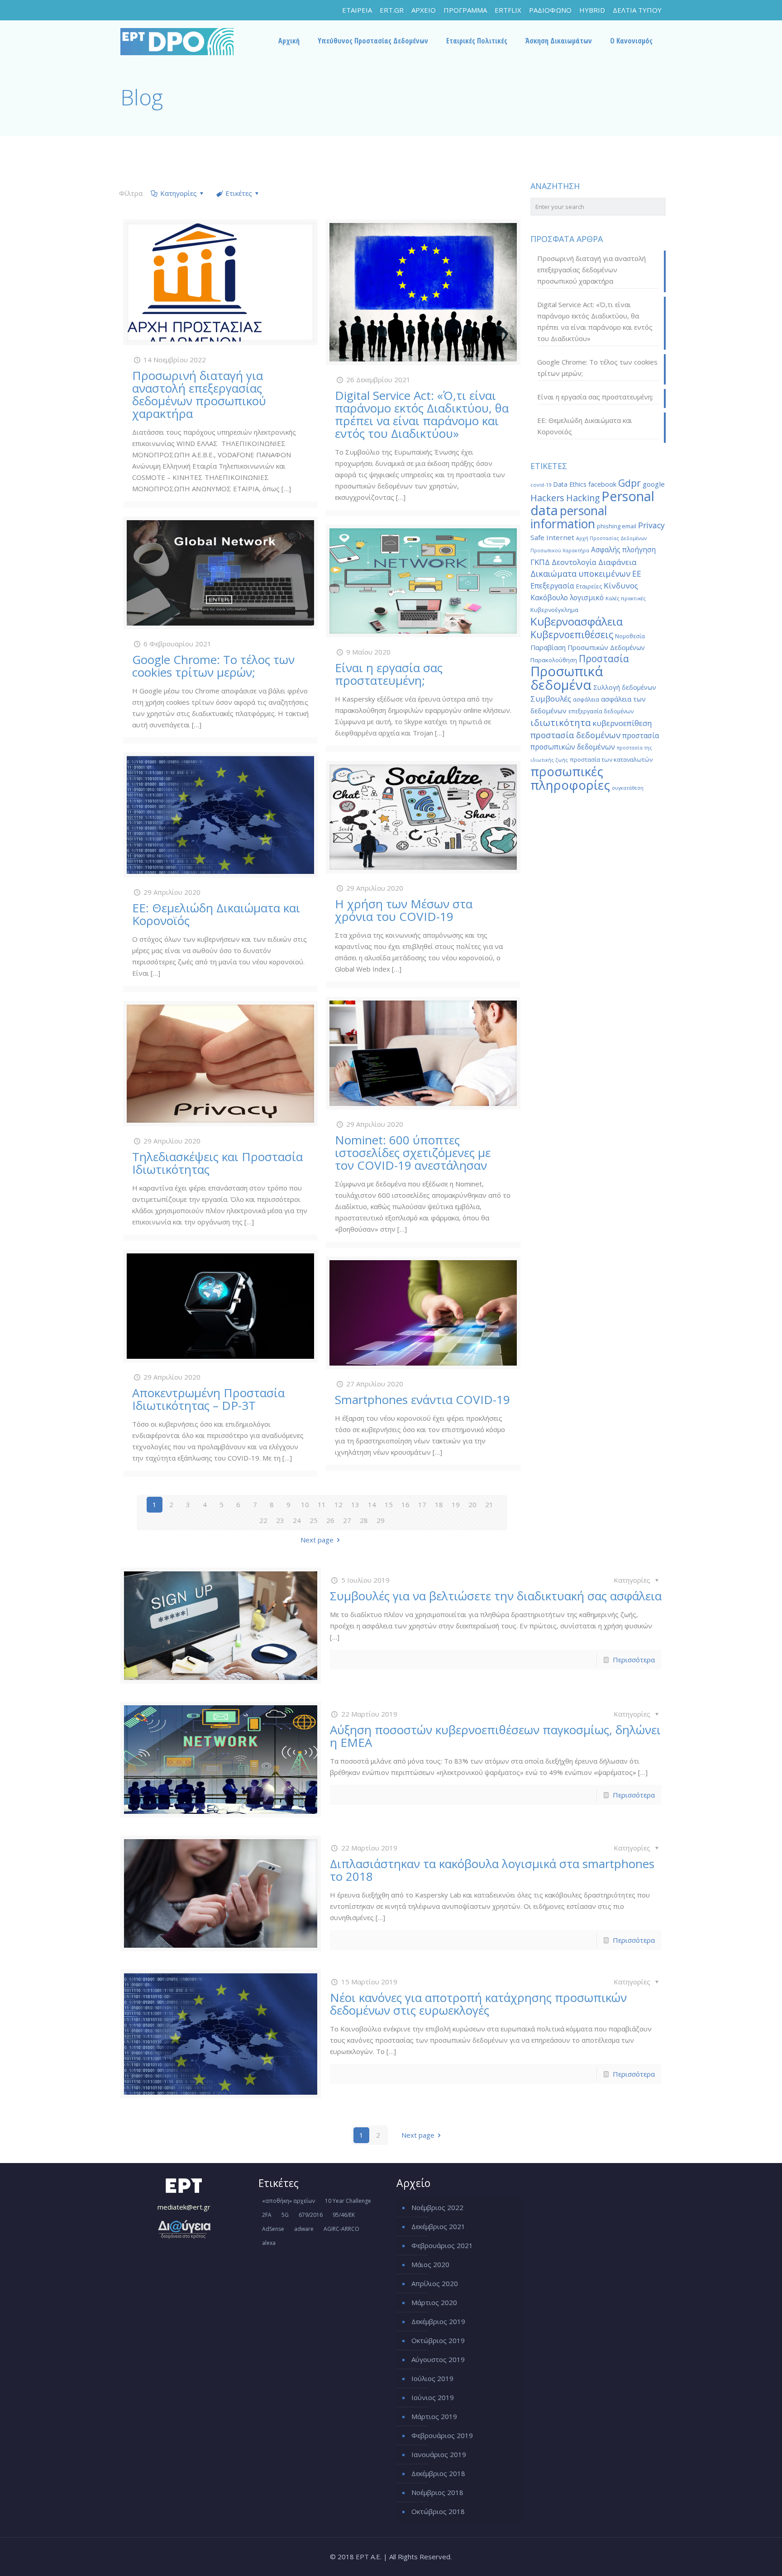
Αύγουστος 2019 (438, 2359)
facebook (602, 484)
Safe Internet (552, 537)
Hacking (583, 498)
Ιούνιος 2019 (433, 2397)
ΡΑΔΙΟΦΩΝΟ (550, 10)
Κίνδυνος (621, 586)
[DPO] (177, 41)
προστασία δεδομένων (575, 735)
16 (405, 1504)
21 (489, 1504)
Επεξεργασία (552, 586)
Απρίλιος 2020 (435, 2283)
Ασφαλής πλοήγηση (623, 550)
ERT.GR (392, 10)
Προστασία (604, 659)
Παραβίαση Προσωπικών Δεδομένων (588, 648)
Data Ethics (570, 484)
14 (372, 1504)
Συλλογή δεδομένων (625, 687)
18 (439, 1504)
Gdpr (629, 483)
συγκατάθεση (628, 788)
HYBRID (592, 10)
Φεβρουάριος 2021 (442, 2245)
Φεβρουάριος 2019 (442, 2435)
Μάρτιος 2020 (434, 2302)
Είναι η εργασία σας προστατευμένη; (389, 674)
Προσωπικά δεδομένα (567, 678)
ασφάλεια (586, 699)
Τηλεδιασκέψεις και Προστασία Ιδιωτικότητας (217, 1163)
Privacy (651, 525)
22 (263, 1520)
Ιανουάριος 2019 (439, 2454)
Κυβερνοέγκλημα (554, 610)
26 (330, 1520)
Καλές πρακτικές (626, 598)
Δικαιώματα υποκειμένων (580, 574)
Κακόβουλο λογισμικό (567, 598)
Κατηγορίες (179, 193)
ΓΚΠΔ (540, 562)
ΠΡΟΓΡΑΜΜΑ (465, 10)
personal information (569, 517)
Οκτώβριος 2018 (438, 2511)
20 (472, 1504)
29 (381, 1520)
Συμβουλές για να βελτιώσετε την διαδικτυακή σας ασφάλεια (496, 1596)
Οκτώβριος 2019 (438, 2340)
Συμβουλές (551, 699)
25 (314, 1520)
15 (389, 1504)
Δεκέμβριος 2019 (438, 2321)
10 (305, 1504)
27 (347, 1520)
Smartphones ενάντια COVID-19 (422, 1399)
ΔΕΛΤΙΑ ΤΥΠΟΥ (637, 10)
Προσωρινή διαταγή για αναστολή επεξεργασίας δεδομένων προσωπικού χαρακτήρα (199, 394)
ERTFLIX (508, 10)
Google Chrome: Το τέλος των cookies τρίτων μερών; (213, 666)
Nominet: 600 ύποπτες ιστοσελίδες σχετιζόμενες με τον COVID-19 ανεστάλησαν (413, 1153)
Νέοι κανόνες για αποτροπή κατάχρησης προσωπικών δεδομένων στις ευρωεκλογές (478, 2004)
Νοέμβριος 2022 (437, 2207)
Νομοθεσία (630, 636)
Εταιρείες (589, 586)
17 (422, 1504)
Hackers (547, 498)
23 (280, 1520)
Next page (317, 1540)
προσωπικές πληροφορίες (570, 778)
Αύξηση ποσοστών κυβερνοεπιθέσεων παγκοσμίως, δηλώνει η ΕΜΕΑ (495, 1736)
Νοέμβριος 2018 (437, 2492)
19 (456, 1504)
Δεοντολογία (574, 562)
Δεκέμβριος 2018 (438, 2473)
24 (297, 1520)
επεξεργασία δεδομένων (601, 711)
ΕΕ (637, 574)
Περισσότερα (634, 1660)
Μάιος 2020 (430, 2264)
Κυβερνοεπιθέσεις (572, 634)
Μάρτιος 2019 (434, 2416)
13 (355, 1504)
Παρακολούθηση (554, 660)
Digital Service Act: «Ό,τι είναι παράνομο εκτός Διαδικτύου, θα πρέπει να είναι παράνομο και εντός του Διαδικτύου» (422, 414)
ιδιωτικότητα (560, 723)
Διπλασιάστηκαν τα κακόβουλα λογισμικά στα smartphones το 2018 (492, 1870)
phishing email (617, 526)
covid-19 (541, 485)
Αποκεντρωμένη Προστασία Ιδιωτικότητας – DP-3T (208, 1399)
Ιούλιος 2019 (432, 2378)
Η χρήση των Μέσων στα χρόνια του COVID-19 (404, 910)
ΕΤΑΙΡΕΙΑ (357, 10)
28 (364, 1520)
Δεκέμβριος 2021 (438, 2226)
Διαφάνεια (617, 562)
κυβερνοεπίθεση (622, 723)
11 (322, 1504)
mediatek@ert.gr (184, 2207)
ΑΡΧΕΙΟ (424, 10)
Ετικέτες (239, 193)
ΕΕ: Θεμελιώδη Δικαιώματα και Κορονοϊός (216, 914)
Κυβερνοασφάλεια (577, 621)
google (654, 484)
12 (339, 1504)
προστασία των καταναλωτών (611, 759)
